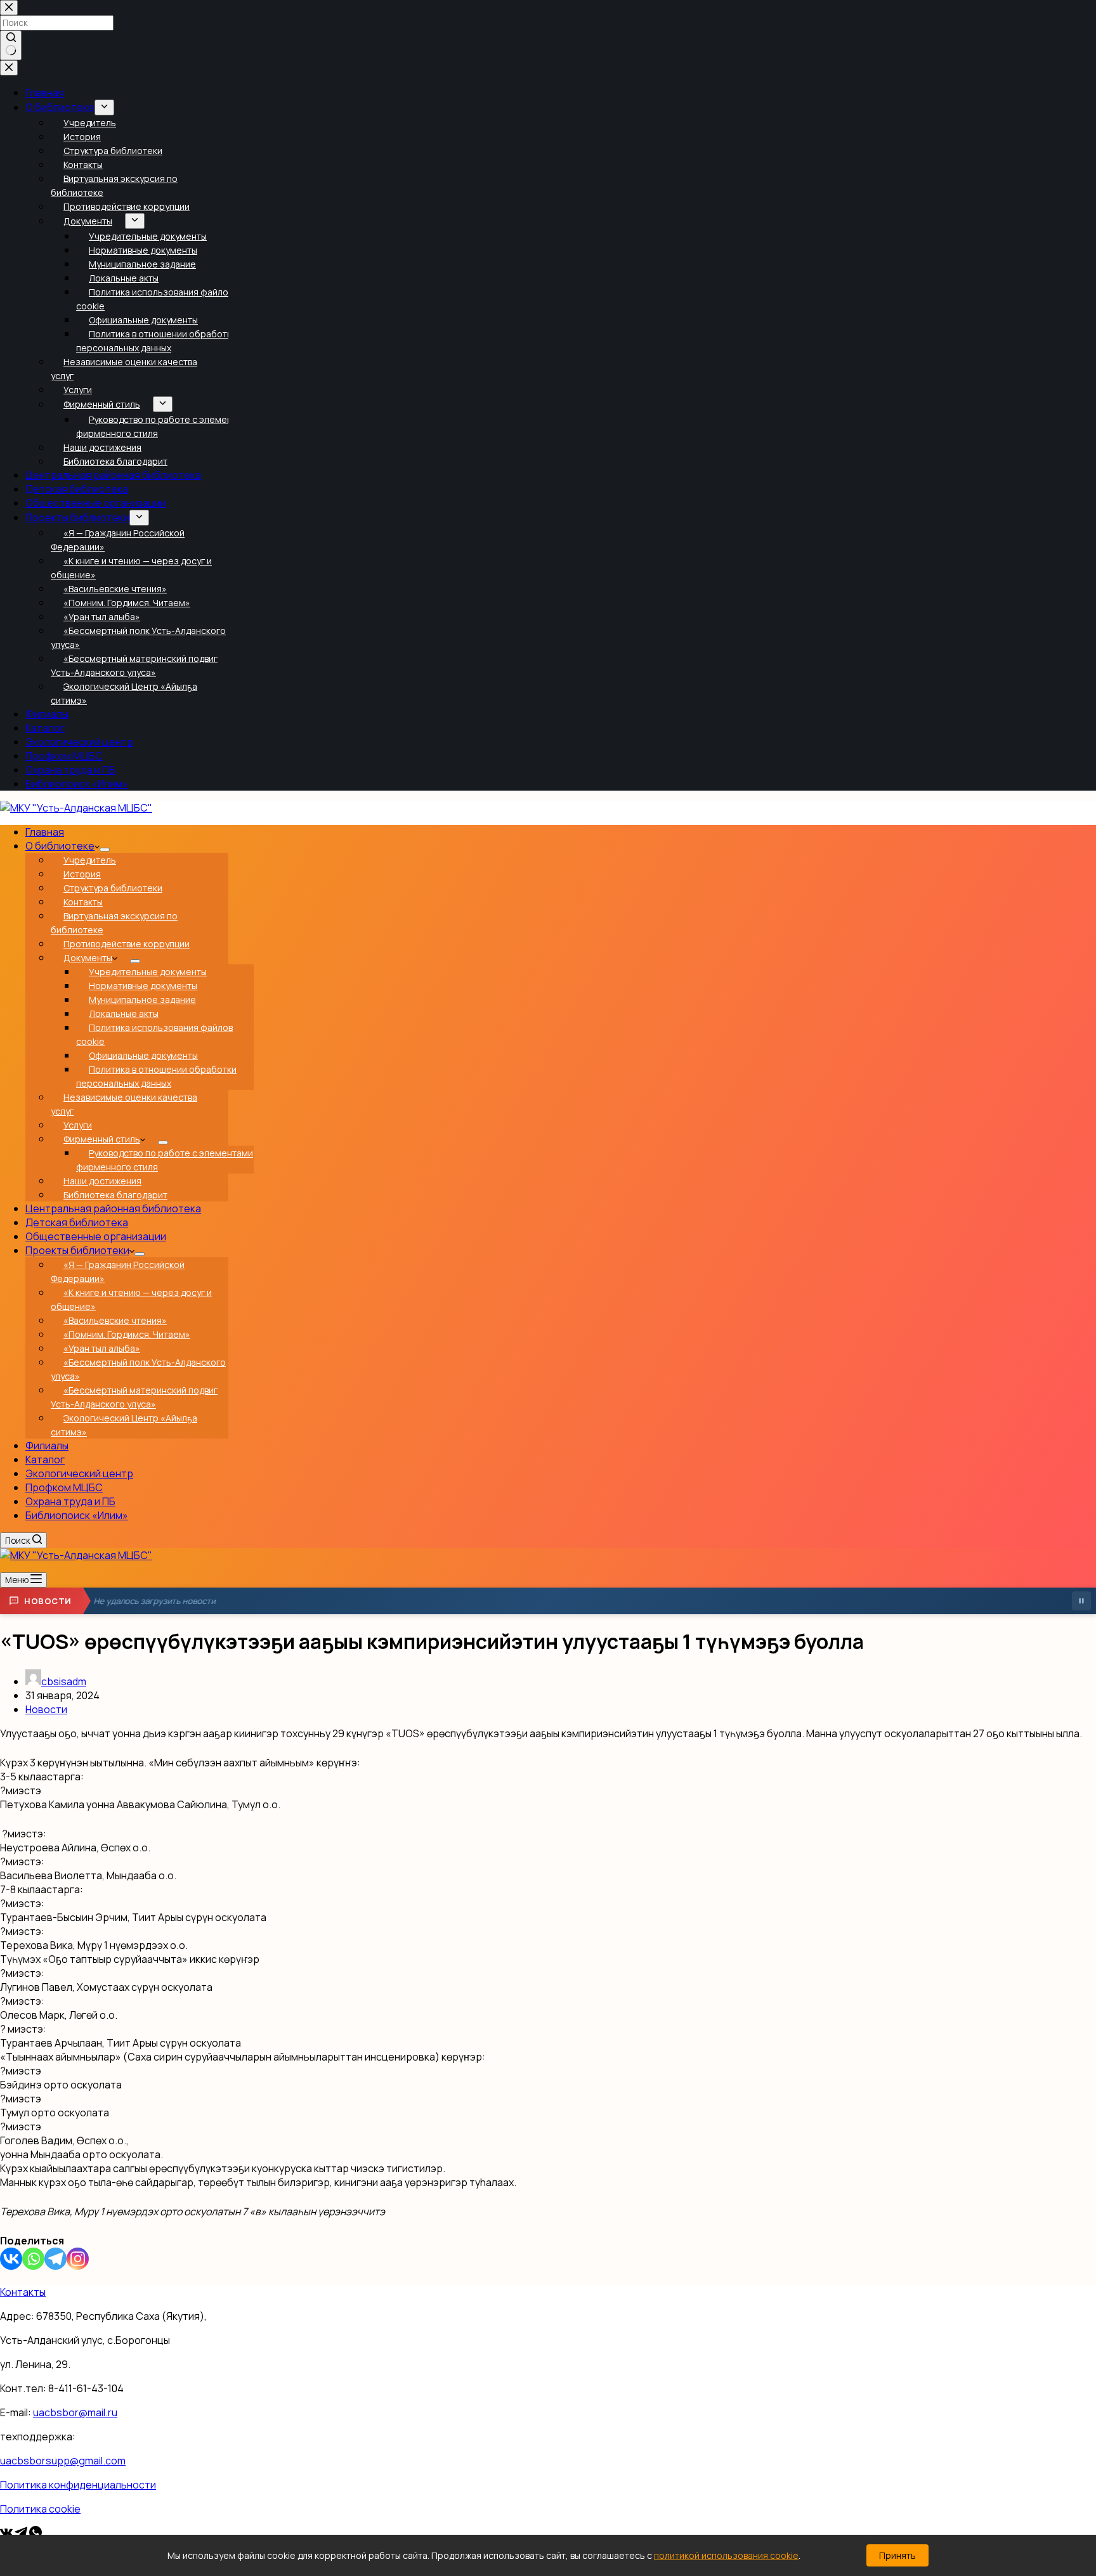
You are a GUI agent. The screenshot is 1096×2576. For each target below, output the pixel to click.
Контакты (83, 902)
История (82, 874)
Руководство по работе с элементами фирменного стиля (165, 1160)
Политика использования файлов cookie (154, 1034)
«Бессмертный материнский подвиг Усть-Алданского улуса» (134, 1397)
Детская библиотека (77, 1222)
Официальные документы (143, 1055)
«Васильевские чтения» (115, 1320)
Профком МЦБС (64, 1487)
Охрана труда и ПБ (70, 1501)
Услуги (78, 1125)
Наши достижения (102, 1181)
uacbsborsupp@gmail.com (63, 2461)
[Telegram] (55, 2259)
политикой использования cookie (726, 2555)
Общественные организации (96, 1236)
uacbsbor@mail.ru (75, 2412)
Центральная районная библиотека (113, 1208)
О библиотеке (60, 846)
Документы (88, 958)
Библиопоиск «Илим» (77, 1515)
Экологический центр (79, 1473)
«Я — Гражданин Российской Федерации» (118, 1272)
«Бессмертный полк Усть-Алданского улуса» (138, 1369)
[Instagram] (78, 2259)
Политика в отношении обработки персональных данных (156, 1076)
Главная (45, 832)
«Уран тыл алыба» (102, 1348)
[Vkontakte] (11, 2259)
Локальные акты (124, 1013)
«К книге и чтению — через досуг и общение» (131, 1299)
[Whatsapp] (33, 2259)
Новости (46, 1709)
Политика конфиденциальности (78, 2485)
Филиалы (47, 1446)
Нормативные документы (143, 986)
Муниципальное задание (142, 1000)
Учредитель (90, 860)
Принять (897, 2555)
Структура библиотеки (113, 888)
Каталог (45, 1460)
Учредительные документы (148, 972)
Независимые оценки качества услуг (124, 1104)
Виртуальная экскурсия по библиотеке (114, 923)
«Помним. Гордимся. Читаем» (127, 1334)
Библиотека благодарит (115, 1195)
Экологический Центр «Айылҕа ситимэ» (124, 1425)
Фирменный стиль (102, 1139)
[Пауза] (1081, 1601)
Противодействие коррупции (127, 944)
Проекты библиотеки (77, 1250)
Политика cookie (40, 2509)
